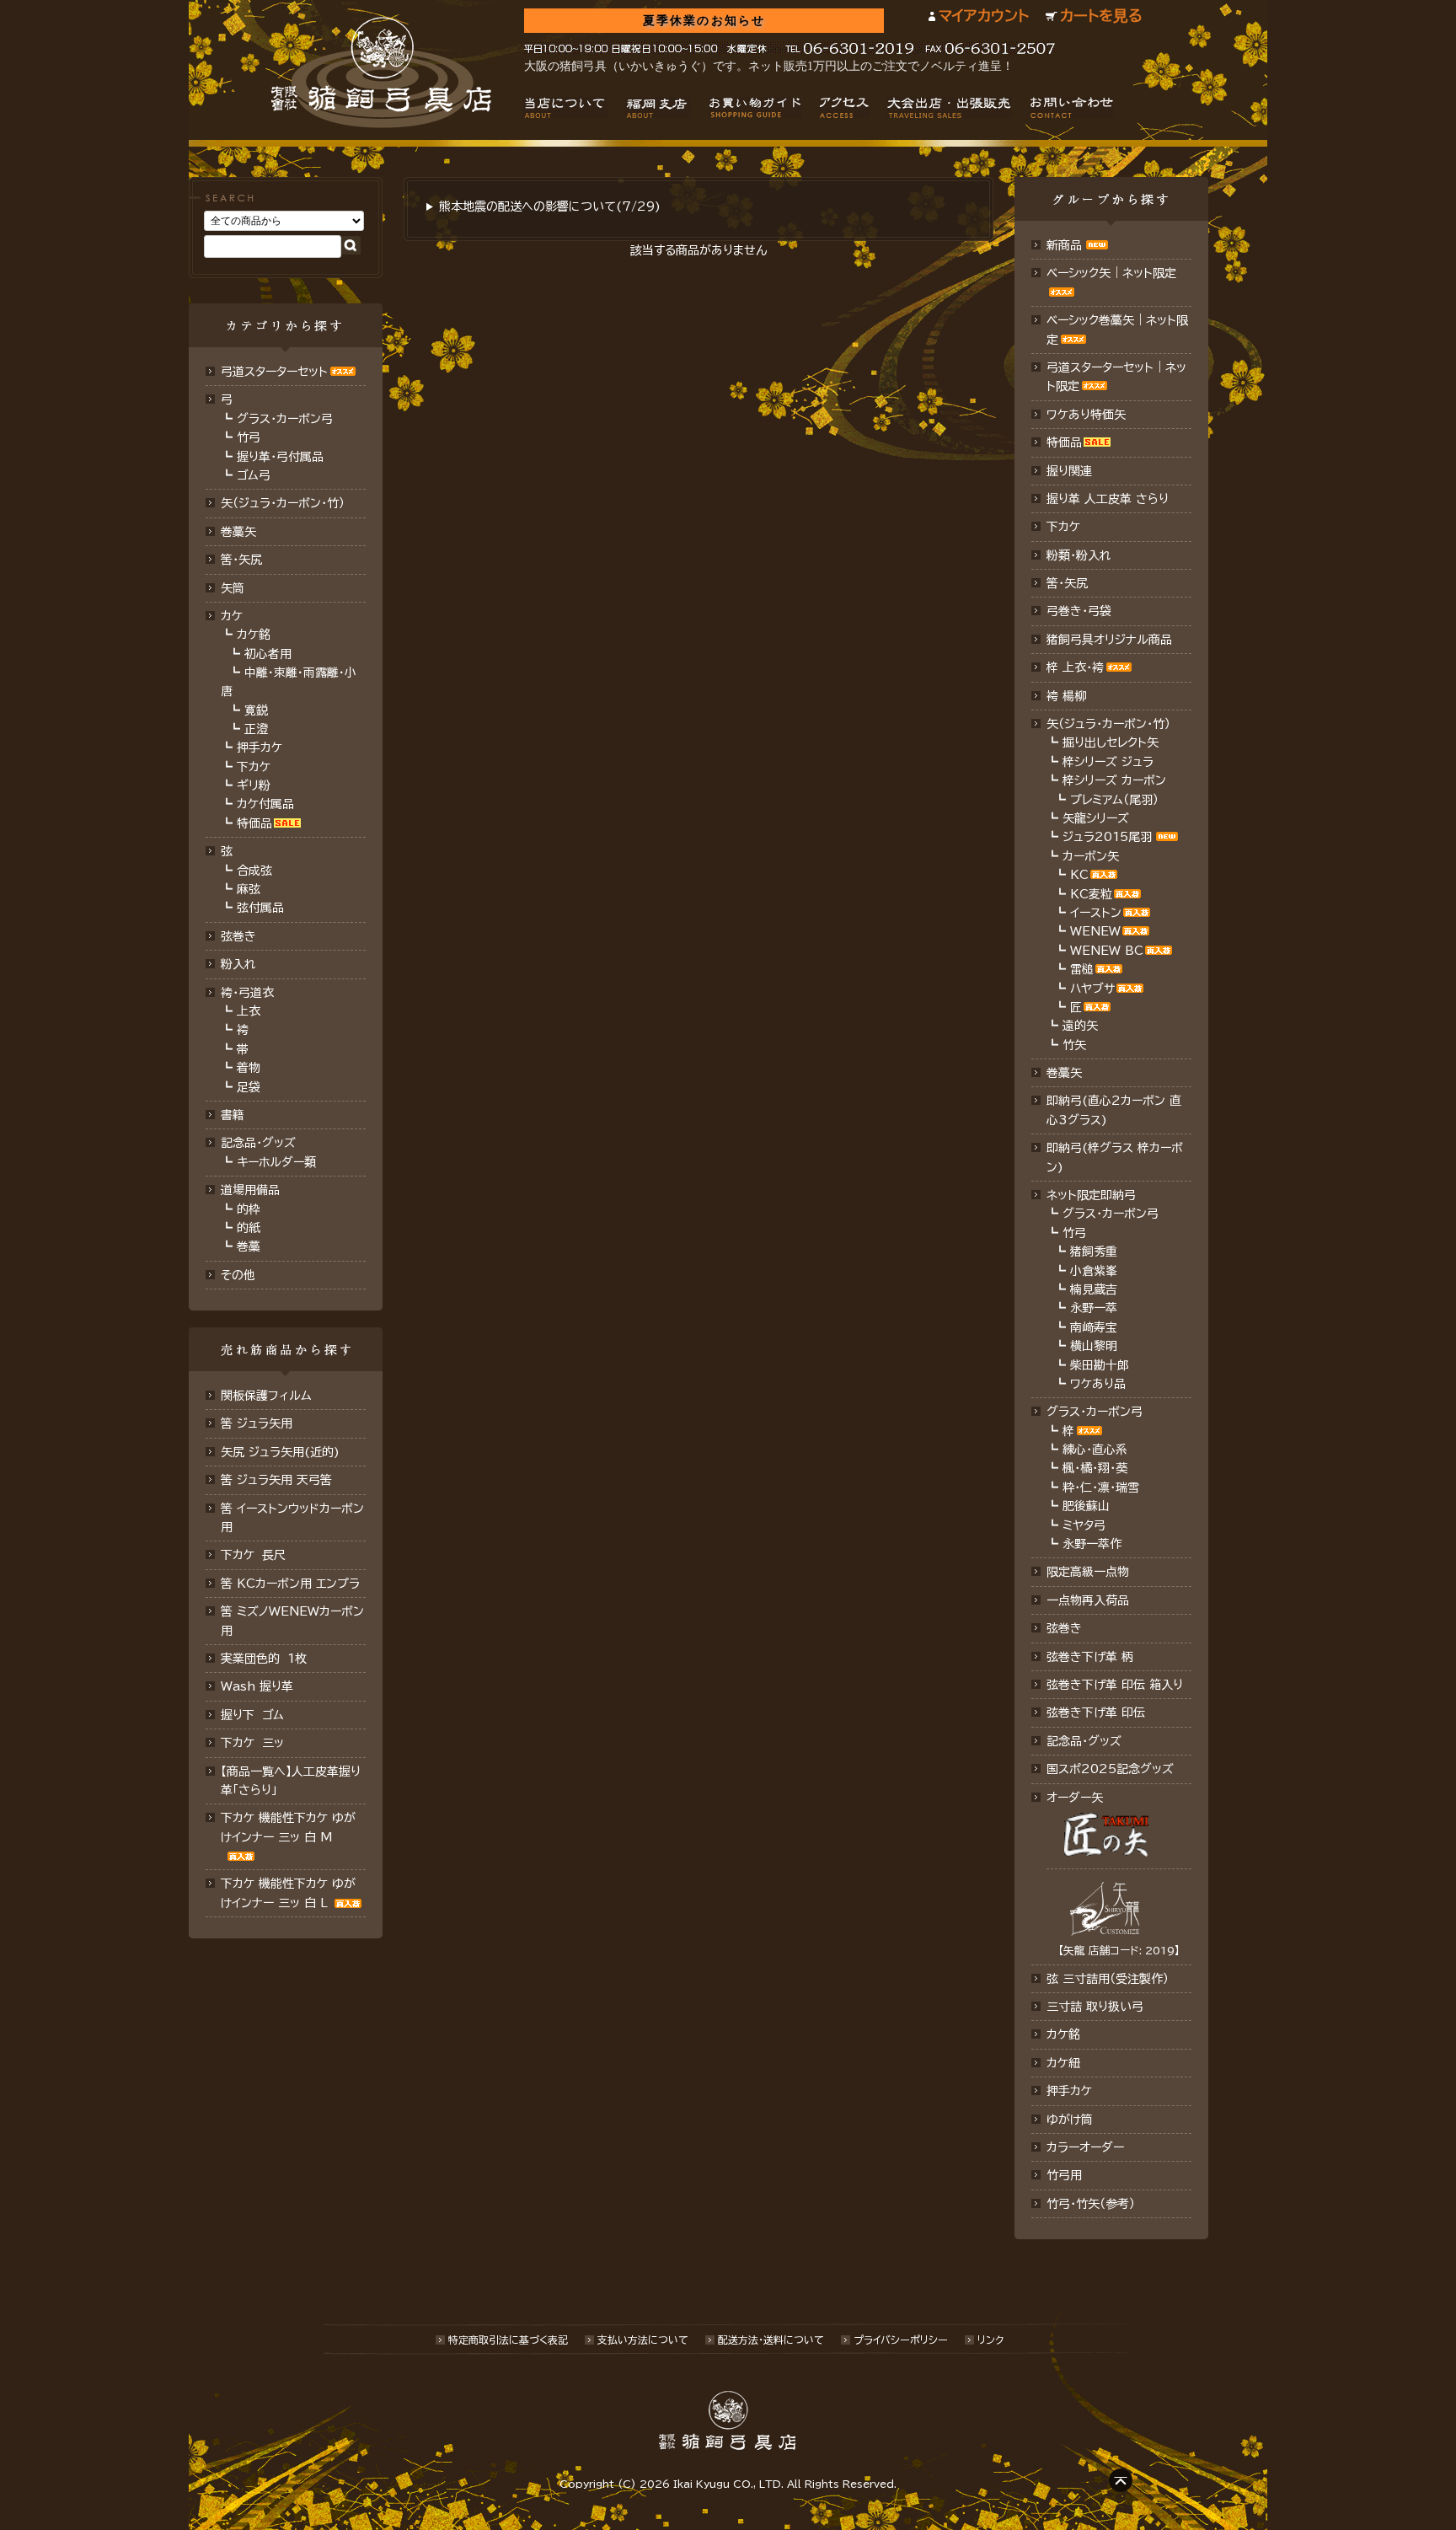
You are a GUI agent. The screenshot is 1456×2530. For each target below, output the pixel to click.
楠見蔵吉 (1094, 1289)
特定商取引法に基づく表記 (508, 2340)
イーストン (1096, 913)
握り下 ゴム (252, 1715)
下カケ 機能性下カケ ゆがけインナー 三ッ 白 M (288, 1827)
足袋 (249, 1087)
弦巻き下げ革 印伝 (1096, 1713)
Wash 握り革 (257, 1686)
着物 (249, 1068)
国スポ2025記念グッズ (1110, 1769)
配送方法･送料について (771, 2340)
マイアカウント (984, 16)
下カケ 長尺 (253, 1555)
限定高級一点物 (1088, 1572)
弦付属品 (260, 908)
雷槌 (1082, 969)
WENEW (1095, 931)
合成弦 (254, 871)
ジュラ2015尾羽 (1107, 837)
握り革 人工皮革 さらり (1108, 499)
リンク (990, 2340)
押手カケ (260, 748)
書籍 (233, 1115)
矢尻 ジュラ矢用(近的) (280, 1452)
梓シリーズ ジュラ (1108, 762)
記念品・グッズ (258, 1143)
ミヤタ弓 (1084, 1525)
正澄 (256, 729)
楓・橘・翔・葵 (1095, 1468)
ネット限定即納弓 (1091, 1195)
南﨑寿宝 (1094, 1327)
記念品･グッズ (1084, 1741)
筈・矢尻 (1067, 583)
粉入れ (238, 964)
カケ (232, 616)
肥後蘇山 (1086, 1506)
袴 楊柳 (1066, 696)
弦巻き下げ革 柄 (1090, 1657)
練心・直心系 (1095, 1450)
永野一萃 (1094, 1308)
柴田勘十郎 (1100, 1365)
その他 (238, 1275)
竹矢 (1074, 1045)
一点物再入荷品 (1088, 1600)
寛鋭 (256, 710)
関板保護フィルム (266, 1396)
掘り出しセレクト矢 (1111, 742)
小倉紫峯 (1094, 1271)
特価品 (254, 823)
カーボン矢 (1091, 856)
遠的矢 (1080, 1026)
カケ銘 (254, 635)
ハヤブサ (1092, 989)
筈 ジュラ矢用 (257, 1423)
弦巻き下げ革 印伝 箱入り (1115, 1685)
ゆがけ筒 (1070, 2120)
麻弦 (249, 889)
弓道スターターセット (274, 372)
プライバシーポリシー (901, 2340)
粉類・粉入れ (1079, 555)
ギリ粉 (254, 785)
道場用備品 (250, 1190)
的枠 (249, 1209)
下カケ (254, 767)
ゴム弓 (254, 475)
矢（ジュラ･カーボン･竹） (283, 503)
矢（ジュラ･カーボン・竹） (1108, 724)
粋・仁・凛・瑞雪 (1101, 1487)
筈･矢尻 (241, 560)
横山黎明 (1094, 1346)
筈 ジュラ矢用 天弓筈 (276, 1480)
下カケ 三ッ (252, 1743)
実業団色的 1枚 (264, 1659)
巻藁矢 (238, 532)
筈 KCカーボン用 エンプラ (290, 1584)
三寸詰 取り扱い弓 (1095, 2007)
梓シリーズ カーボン (1114, 780)
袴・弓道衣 (247, 993)
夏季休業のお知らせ (704, 21)
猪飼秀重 (1094, 1252)
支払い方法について (643, 2340)
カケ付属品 (265, 804)
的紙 (249, 1228)
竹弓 (249, 437)
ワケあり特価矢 (1086, 415)
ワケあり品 (1098, 1384)
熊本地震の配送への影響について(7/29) (550, 206)
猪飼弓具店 (381, 72)
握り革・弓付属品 (280, 457)
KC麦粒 (1091, 894)
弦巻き (238, 936)
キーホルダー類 (276, 1162)
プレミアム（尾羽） (1114, 800)
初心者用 (268, 654)
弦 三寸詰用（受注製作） (1108, 1979)
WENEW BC (1107, 951)
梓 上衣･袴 (1075, 667)
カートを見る (1101, 16)
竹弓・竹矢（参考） (1091, 2204)
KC (1079, 875)
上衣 (249, 1011)
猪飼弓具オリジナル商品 (1109, 640)
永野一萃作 (1092, 1544)
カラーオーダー (1085, 2147)
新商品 (1064, 245)
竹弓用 (1064, 2175)
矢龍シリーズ (1096, 818)
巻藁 (249, 1246)
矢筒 (233, 588)
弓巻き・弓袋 (1079, 611)
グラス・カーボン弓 (285, 419)
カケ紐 (1063, 2063)
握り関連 (1069, 471)
